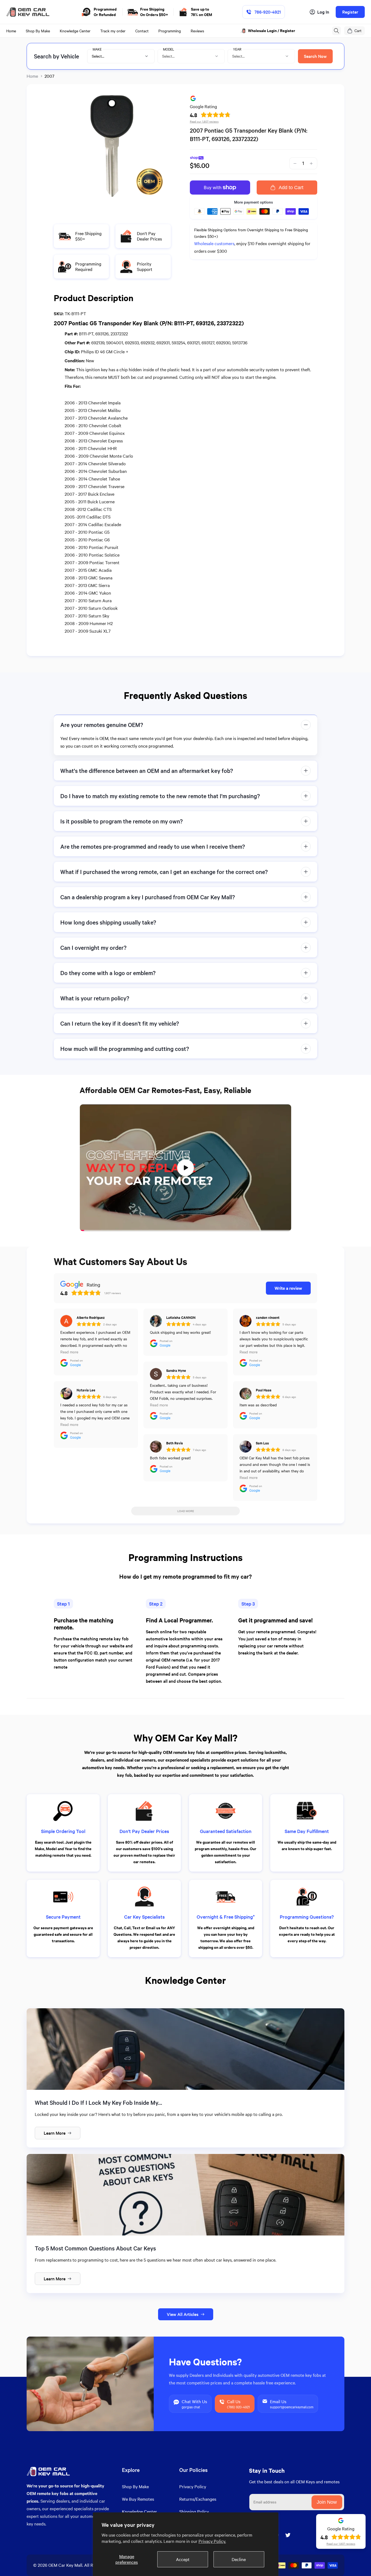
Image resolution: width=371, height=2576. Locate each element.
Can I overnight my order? (93, 947)
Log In (323, 12)
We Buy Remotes (138, 2499)
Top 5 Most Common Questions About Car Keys (95, 2248)
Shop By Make (135, 2486)
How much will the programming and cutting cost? (125, 1049)
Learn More (55, 2133)
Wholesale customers (214, 243)
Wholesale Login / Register (272, 31)
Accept (183, 2559)
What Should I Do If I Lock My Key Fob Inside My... (98, 2102)
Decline (239, 2559)
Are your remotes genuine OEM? (102, 725)
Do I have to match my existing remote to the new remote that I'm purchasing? (160, 796)
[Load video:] (185, 1168)
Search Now (315, 56)
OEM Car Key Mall (65, 2565)
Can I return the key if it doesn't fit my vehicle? (120, 1023)
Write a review (288, 1288)
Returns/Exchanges (198, 2499)
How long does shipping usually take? (108, 922)
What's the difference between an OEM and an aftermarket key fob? (147, 771)
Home (32, 76)
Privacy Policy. (212, 2541)
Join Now (327, 2502)
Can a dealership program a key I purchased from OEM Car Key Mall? (148, 897)
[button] (337, 31)
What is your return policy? (95, 998)
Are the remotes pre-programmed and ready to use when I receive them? (153, 846)
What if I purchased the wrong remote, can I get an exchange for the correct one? (164, 872)
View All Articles (183, 2314)
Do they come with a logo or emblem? (108, 973)
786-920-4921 (268, 12)
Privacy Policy (193, 2486)
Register (350, 12)
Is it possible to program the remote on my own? (122, 821)
